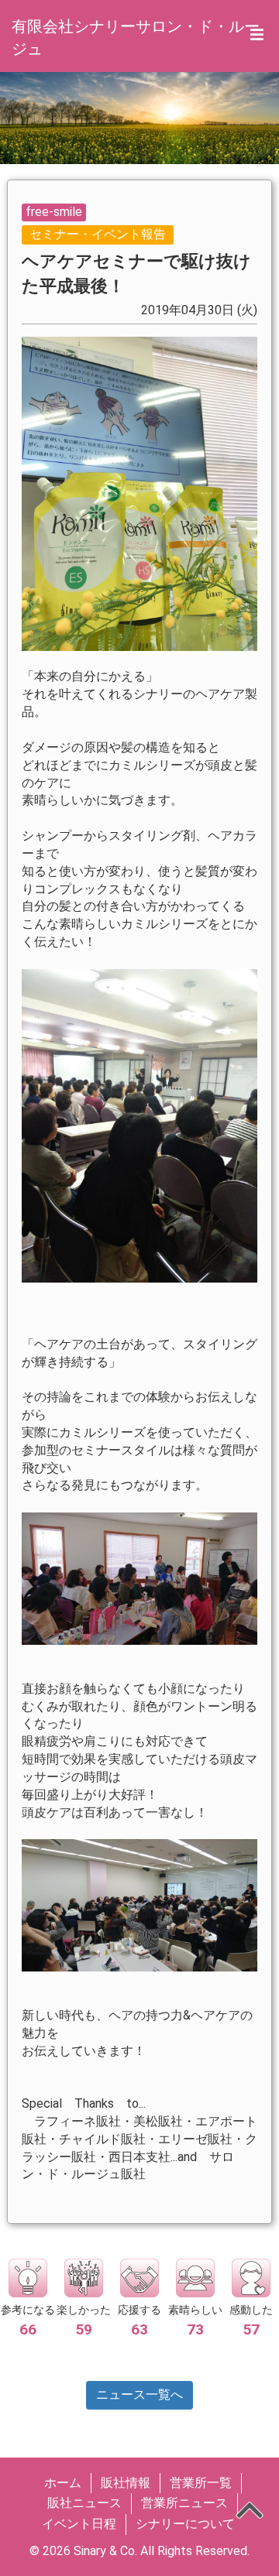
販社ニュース (84, 2503)
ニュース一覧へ (139, 2394)
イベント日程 (79, 2524)
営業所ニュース (184, 2503)
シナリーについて (185, 2524)
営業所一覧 (201, 2483)
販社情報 (126, 2483)
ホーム (63, 2483)
